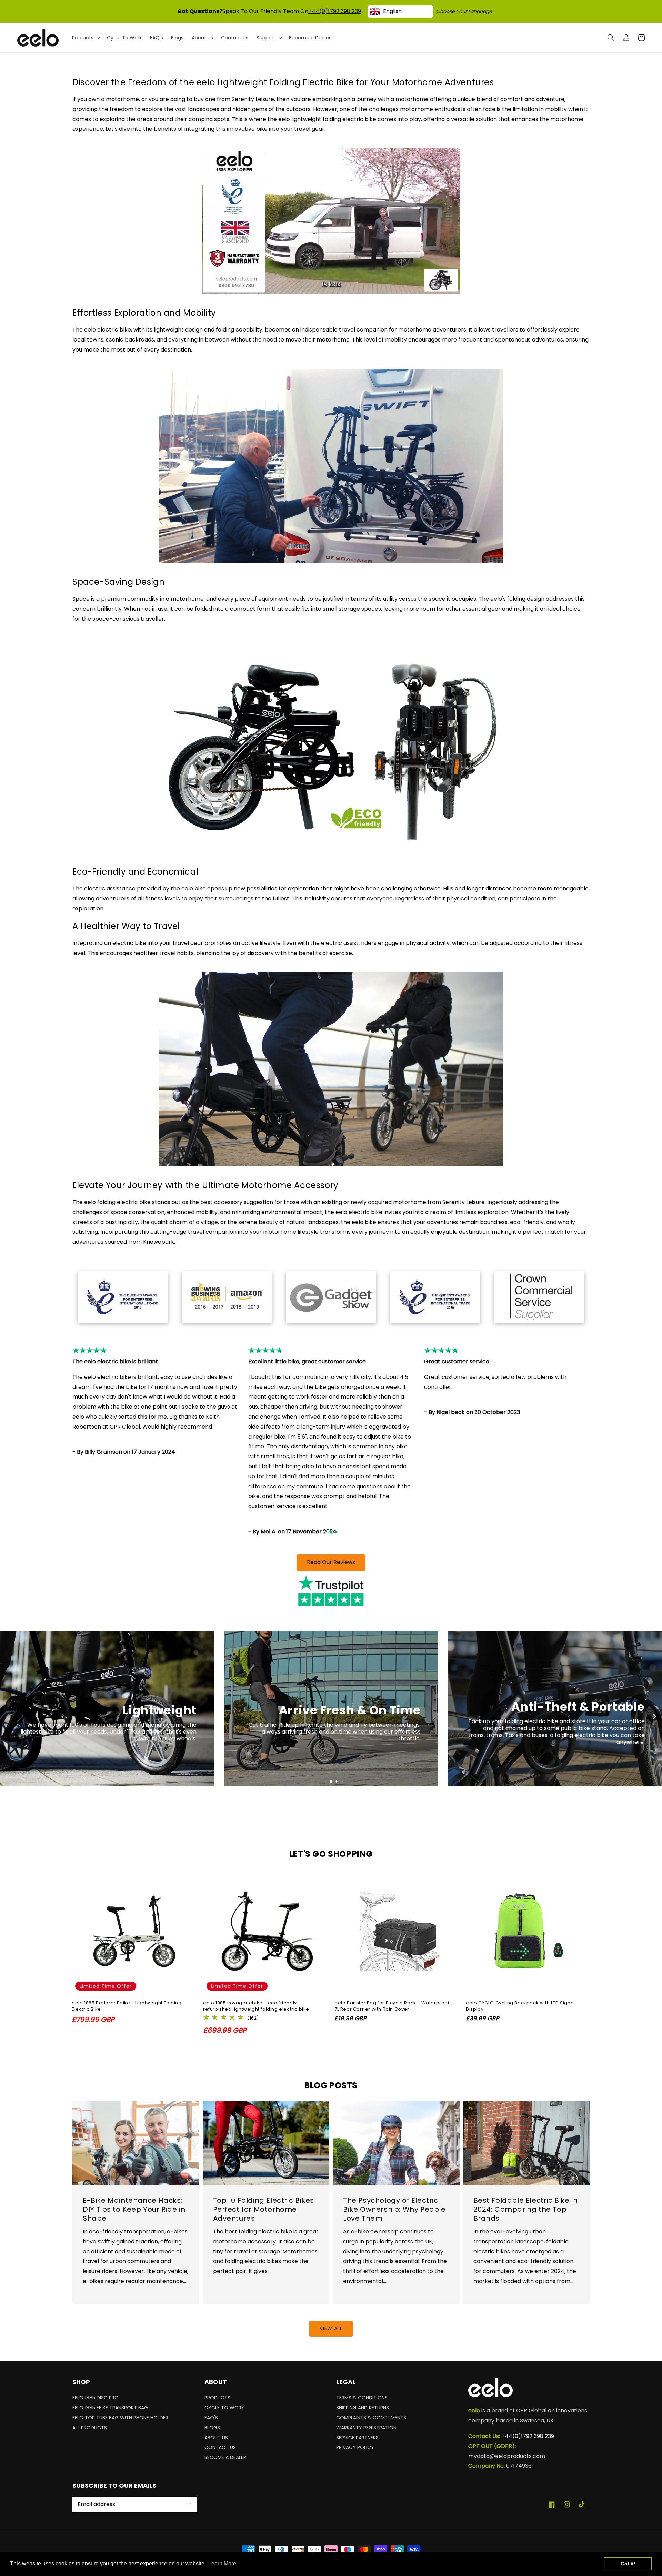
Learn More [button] (222, 2563)
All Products (90, 2428)
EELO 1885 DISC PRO (96, 2399)
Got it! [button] (628, 2564)
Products (217, 2399)
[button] (611, 38)
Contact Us (220, 2447)
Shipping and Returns (363, 2408)
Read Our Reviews (331, 1562)
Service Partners (357, 2438)
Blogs (212, 2428)
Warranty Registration (366, 2428)
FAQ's (211, 2418)
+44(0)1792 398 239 (335, 11)
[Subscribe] (189, 2504)
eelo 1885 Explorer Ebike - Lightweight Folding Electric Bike (127, 2006)
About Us (216, 2438)
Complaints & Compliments (371, 2418)
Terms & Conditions (362, 2399)
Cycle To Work (224, 2408)
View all (331, 2328)
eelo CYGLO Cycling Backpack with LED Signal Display (520, 2006)
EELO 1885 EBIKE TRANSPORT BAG (110, 2408)
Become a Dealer (225, 2457)
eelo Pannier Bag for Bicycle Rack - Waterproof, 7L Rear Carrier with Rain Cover (393, 2006)
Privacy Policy (355, 2447)
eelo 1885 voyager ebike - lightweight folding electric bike (256, 2006)
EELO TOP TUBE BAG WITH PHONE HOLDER (120, 2418)
